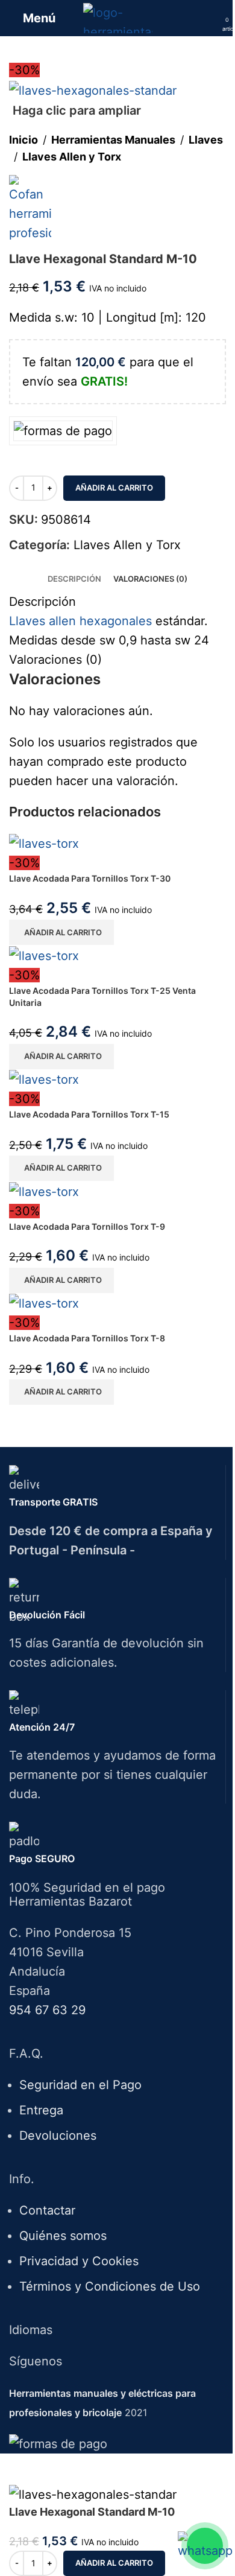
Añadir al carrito (114, 488)
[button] (61, 932)
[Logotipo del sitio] (118, 17)
